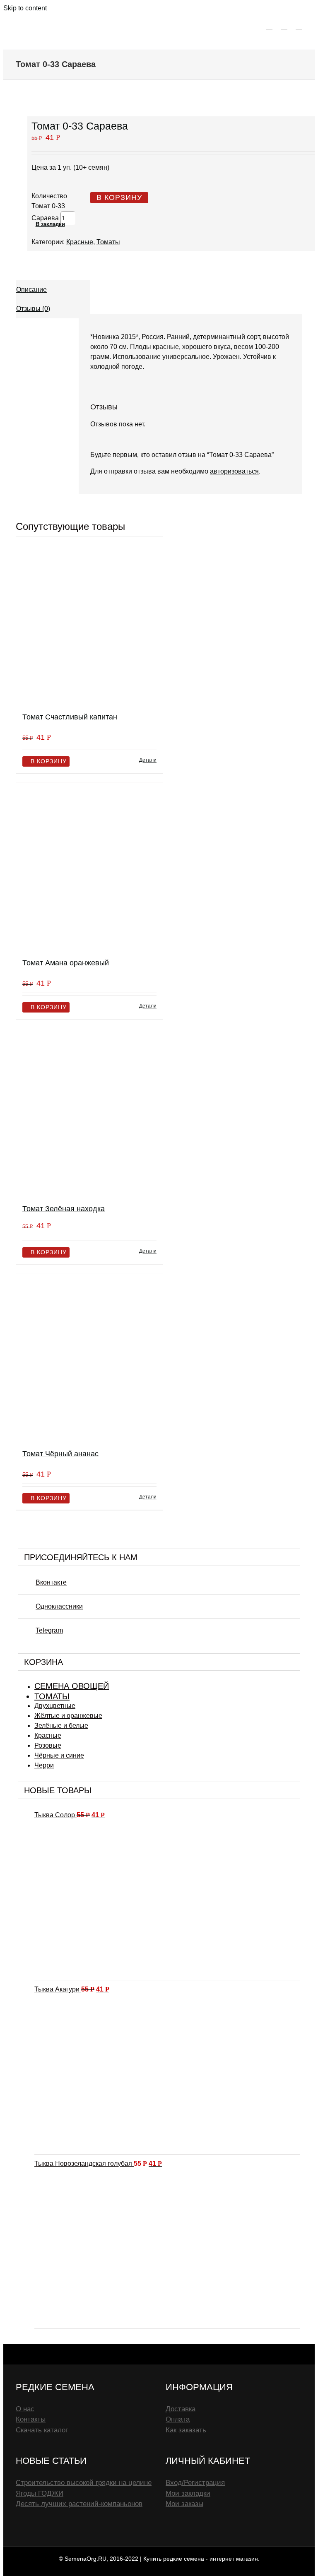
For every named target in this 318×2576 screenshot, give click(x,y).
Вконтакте (51, 1582)
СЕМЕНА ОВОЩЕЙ (72, 1686)
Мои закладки (188, 2493)
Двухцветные (55, 1706)
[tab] (53, 290)
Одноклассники (59, 1606)
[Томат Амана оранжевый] (89, 867)
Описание (31, 290)
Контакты (31, 2419)
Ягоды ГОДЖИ (40, 2493)
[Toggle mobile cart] (269, 26)
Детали (148, 760)
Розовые (48, 1745)
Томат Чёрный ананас (60, 1454)
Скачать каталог (42, 2430)
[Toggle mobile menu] (299, 26)
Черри (44, 1765)
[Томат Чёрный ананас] (89, 1358)
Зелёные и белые (61, 1726)
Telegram (49, 1630)
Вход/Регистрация (195, 2483)
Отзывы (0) (33, 309)
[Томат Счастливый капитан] (89, 621)
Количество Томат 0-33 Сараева (49, 207)
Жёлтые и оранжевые (68, 1716)
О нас (25, 2409)
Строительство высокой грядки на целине (84, 2483)
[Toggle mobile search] (284, 26)
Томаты (108, 242)
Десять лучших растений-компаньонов (79, 2504)
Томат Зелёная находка (64, 1209)
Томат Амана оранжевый (66, 963)
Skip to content (25, 8)
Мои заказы (184, 2504)
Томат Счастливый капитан (70, 717)
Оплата (178, 2419)
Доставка (181, 2409)
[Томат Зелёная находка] (89, 1112)
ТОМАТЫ (52, 1696)
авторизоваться (234, 471)
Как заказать (186, 2430)
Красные (80, 242)
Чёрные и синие (59, 1755)
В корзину (119, 197)
